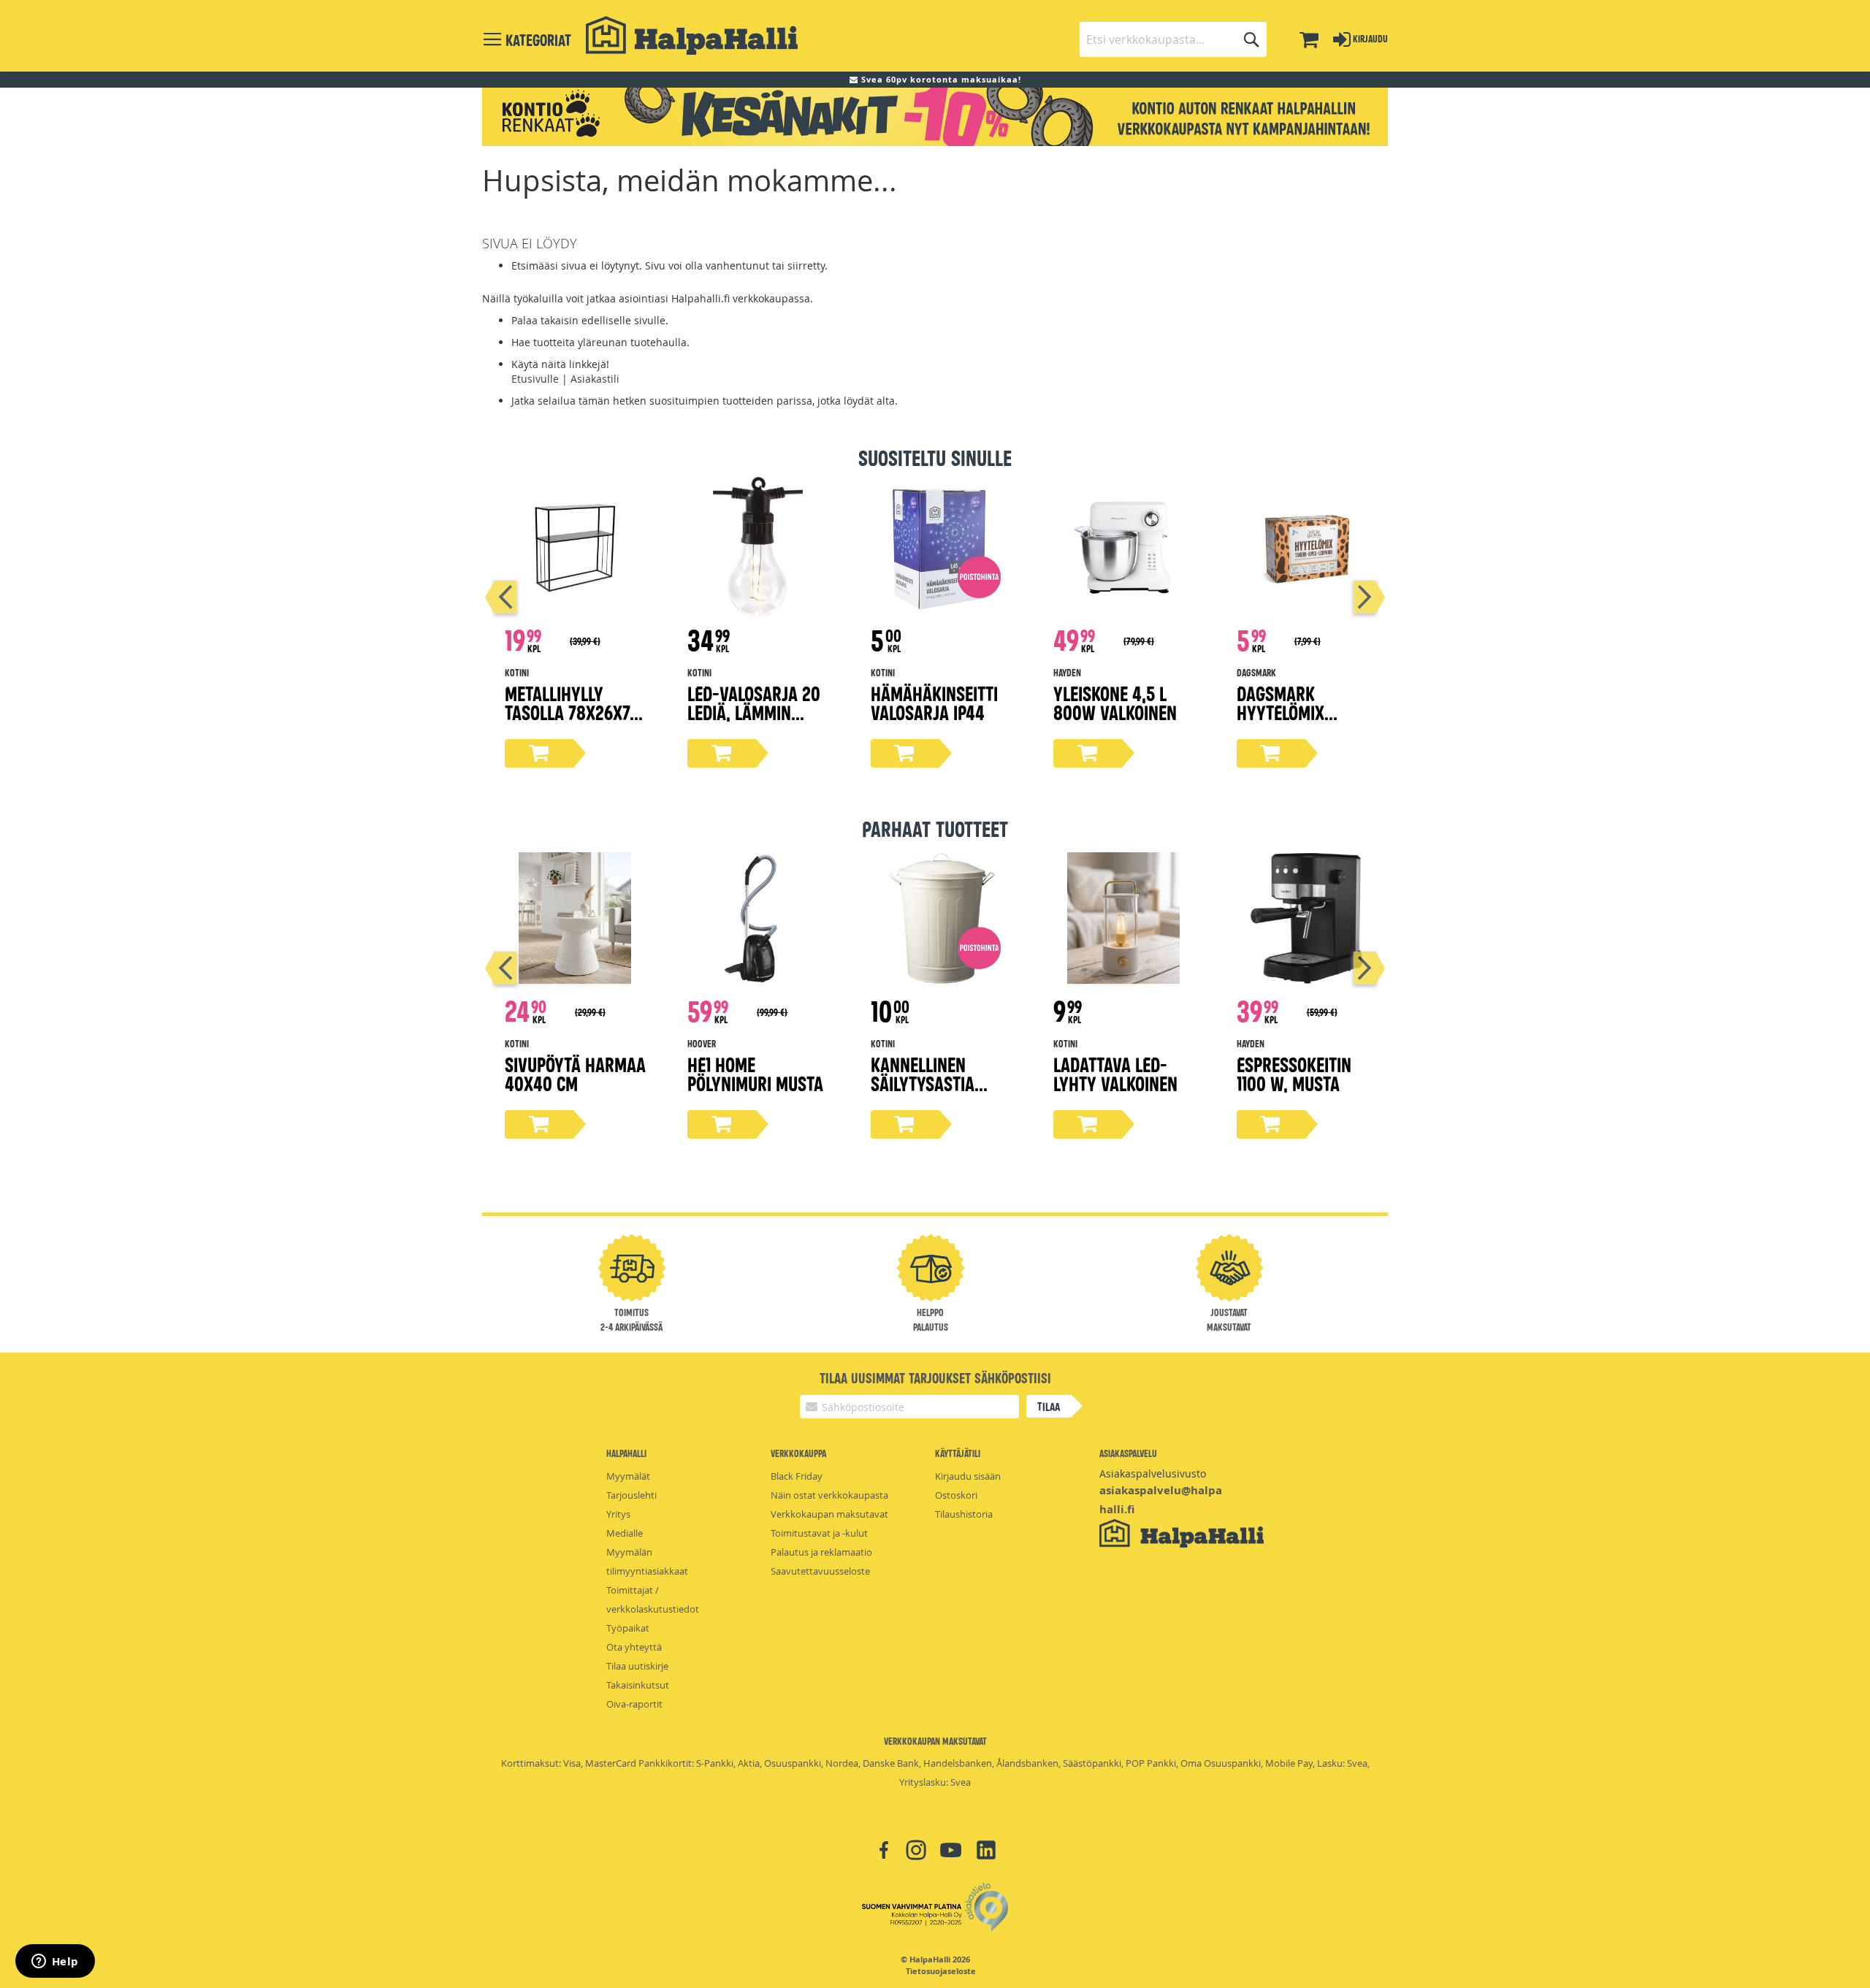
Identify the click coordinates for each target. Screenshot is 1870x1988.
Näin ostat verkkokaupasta (829, 1495)
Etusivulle (535, 379)
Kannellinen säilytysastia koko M (923, 1083)
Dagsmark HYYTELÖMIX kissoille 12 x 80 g (1305, 712)
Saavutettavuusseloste (820, 1571)
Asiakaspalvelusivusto (1153, 1473)
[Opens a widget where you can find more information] (55, 1962)
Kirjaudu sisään (968, 1476)
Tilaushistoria (964, 1514)
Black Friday (797, 1476)
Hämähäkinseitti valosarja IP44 (934, 702)
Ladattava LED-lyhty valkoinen (1115, 1073)
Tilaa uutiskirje (637, 1666)
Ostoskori (956, 1495)
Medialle (625, 1533)
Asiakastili (595, 379)
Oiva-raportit (634, 1704)
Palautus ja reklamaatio (821, 1552)
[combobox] (1173, 39)
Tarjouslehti (631, 1495)
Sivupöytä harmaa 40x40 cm (575, 1073)
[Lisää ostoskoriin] (539, 753)
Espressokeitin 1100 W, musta (1294, 1073)
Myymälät (628, 1476)
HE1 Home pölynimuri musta (755, 1073)
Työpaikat (628, 1628)
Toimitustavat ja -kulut (819, 1533)
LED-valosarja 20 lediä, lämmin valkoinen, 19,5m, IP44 (754, 721)
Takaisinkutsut (638, 1685)
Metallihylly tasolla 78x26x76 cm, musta (572, 712)
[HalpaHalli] (692, 35)
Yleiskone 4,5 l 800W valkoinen (1115, 702)
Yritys (618, 1514)
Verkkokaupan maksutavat (829, 1514)
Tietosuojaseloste (941, 1971)
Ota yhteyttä (634, 1647)
